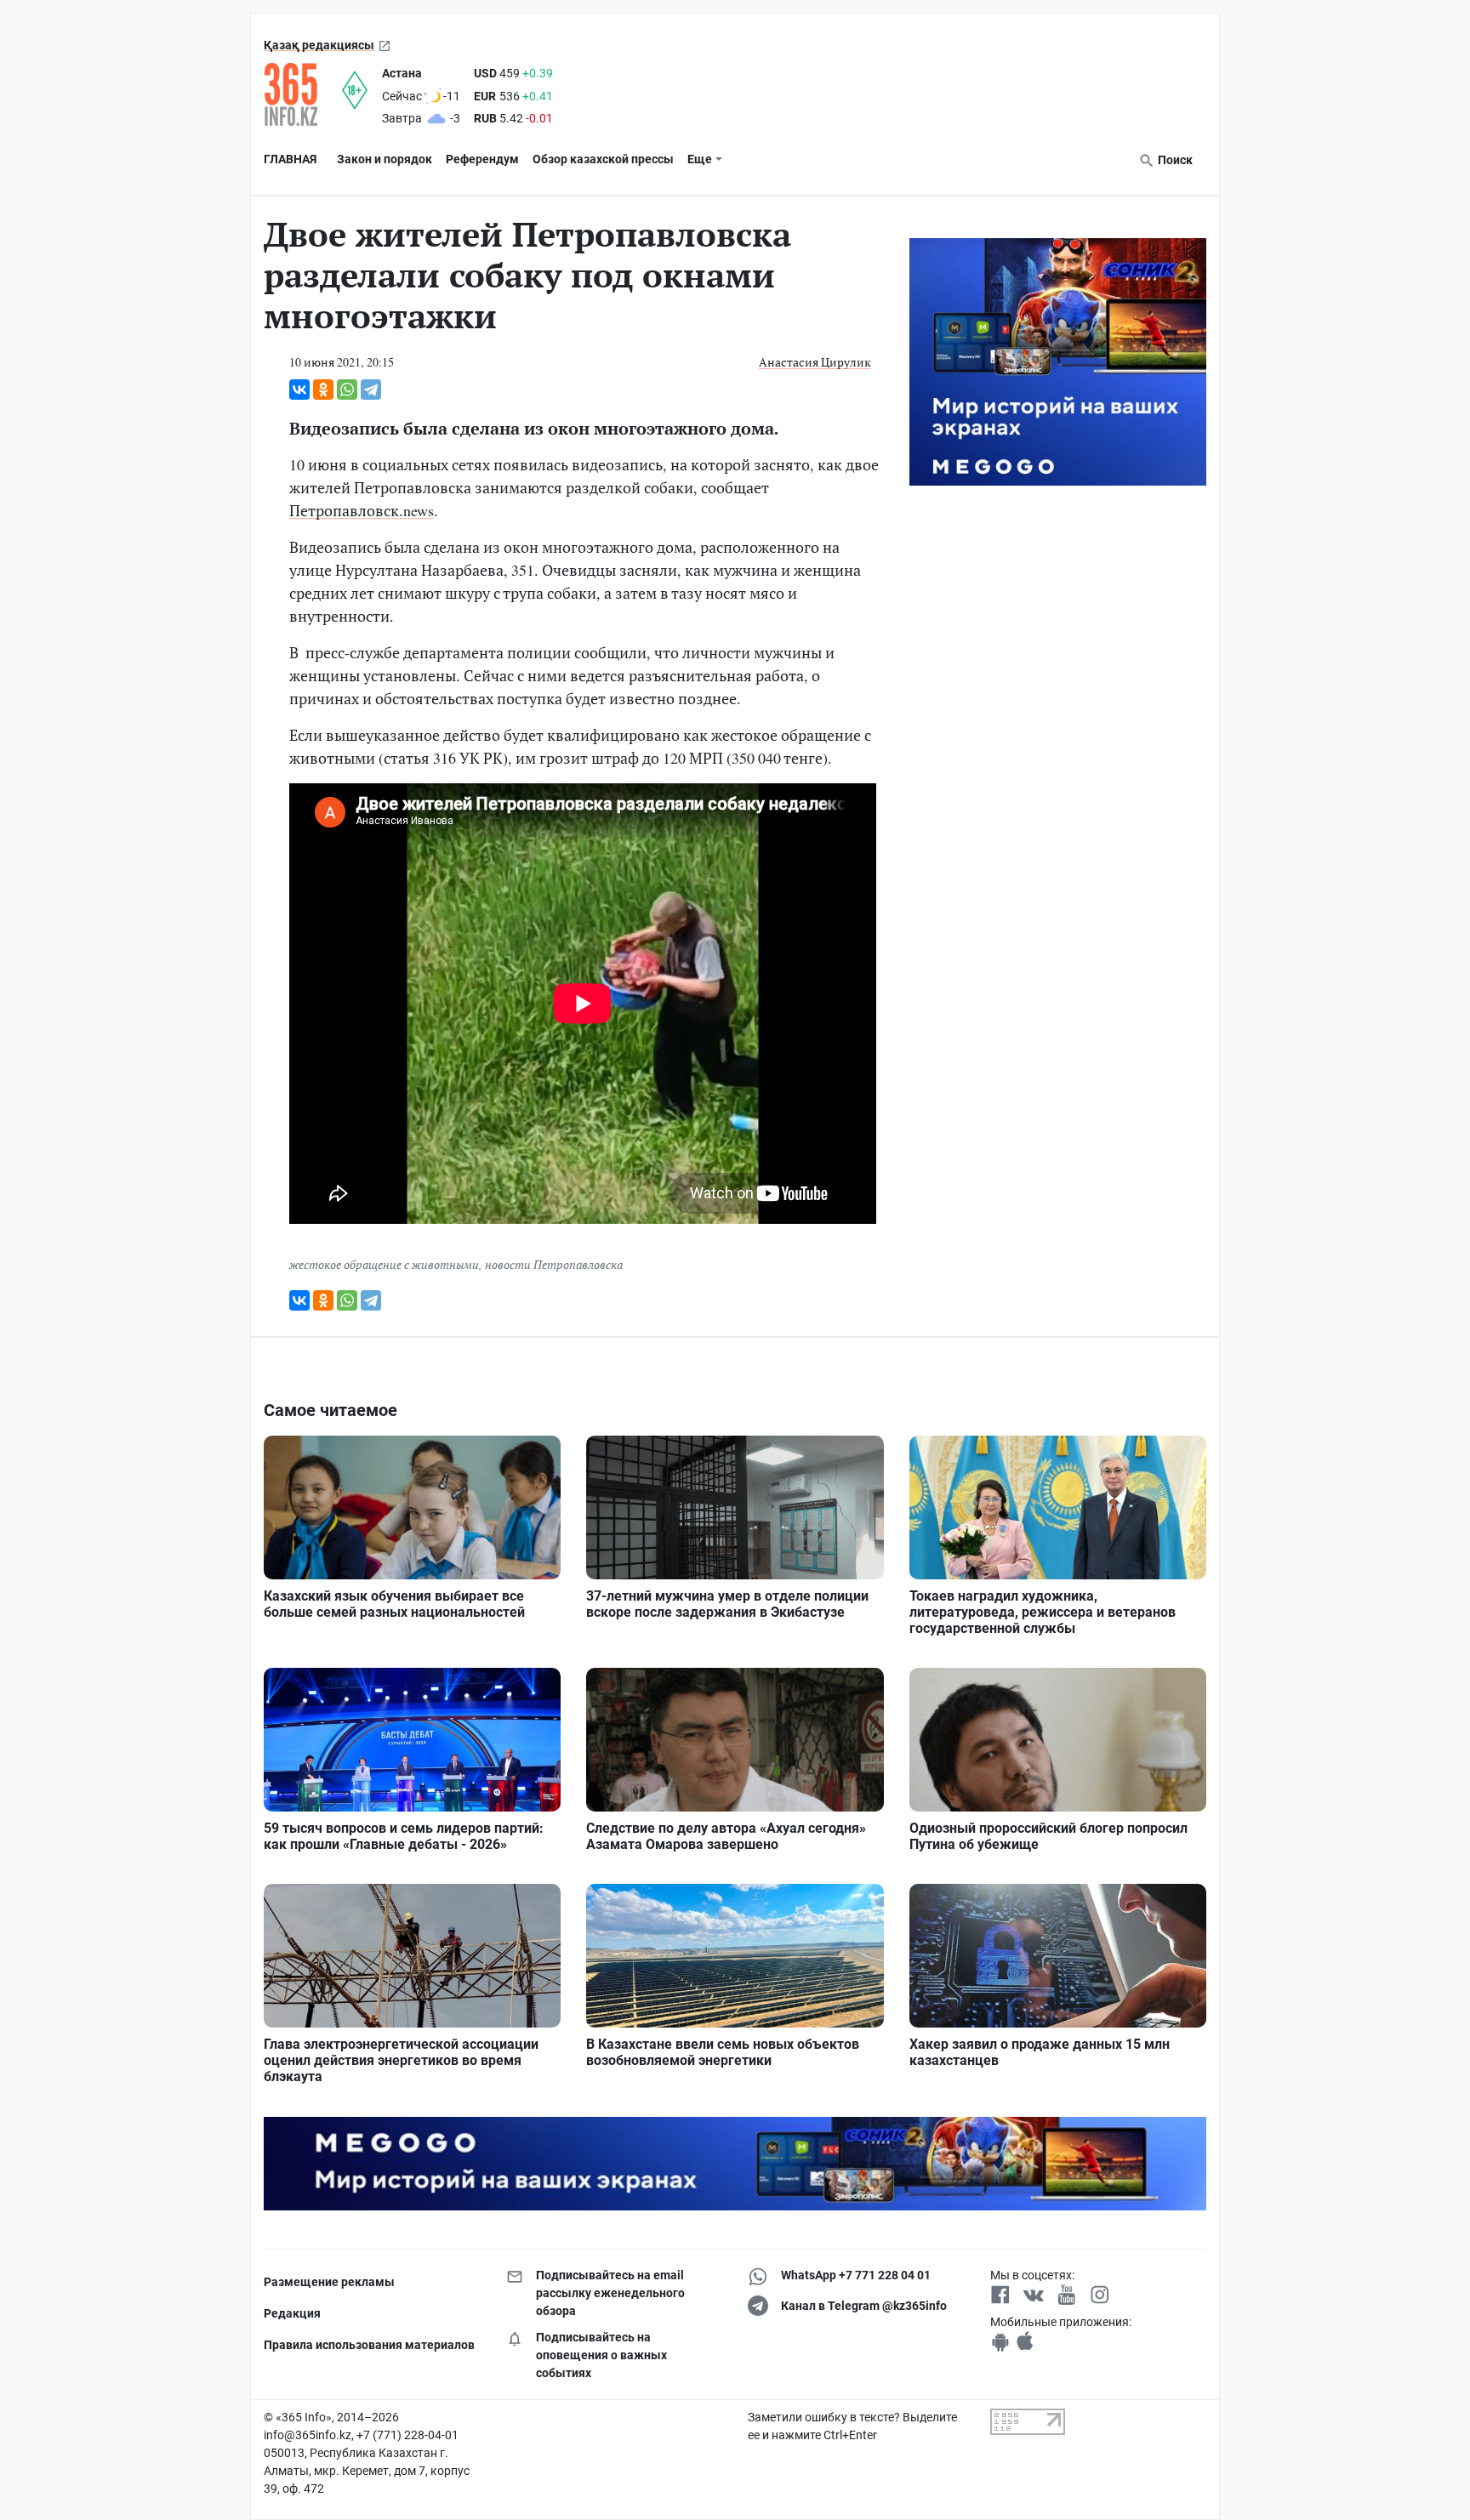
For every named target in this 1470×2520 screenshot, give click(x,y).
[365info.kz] (303, 94)
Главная (290, 159)
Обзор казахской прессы (603, 159)
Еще (700, 159)
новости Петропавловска (554, 1264)
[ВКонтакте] (299, 390)
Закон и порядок (385, 159)
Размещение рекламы (329, 2282)
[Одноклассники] (323, 390)
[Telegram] (371, 390)
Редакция (292, 2313)
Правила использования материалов (369, 2345)
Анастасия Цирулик (815, 362)
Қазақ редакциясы (319, 45)
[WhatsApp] (347, 390)
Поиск (1174, 160)
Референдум (482, 159)
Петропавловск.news (362, 510)
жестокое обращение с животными (384, 1264)
